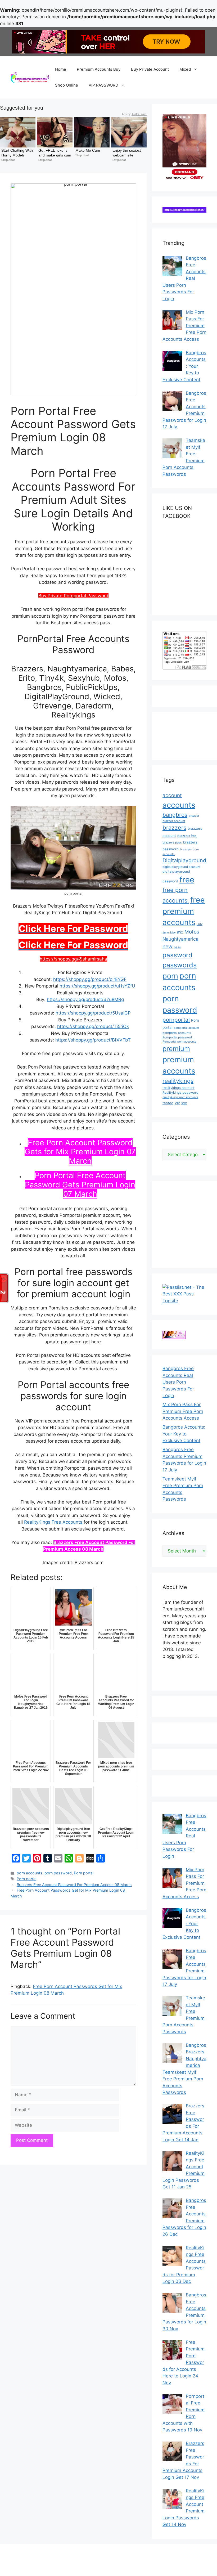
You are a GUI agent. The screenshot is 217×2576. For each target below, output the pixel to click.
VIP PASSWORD (103, 85)
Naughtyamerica (180, 939)
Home (61, 69)
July (200, 924)
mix (180, 932)
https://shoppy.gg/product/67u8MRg (85, 999)
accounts (179, 805)
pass (177, 947)
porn (170, 976)
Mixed (185, 69)
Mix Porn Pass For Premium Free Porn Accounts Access (183, 1411)
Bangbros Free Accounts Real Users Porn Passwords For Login (178, 1382)
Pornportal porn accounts (179, 1042)
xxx (184, 1103)
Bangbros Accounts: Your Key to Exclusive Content (184, 1434)
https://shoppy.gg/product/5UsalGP (93, 1013)
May (173, 933)
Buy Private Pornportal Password (73, 596)
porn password (58, 1873)
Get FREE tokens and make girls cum (55, 153)
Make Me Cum (88, 150)
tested (168, 1103)
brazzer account (174, 821)
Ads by (134, 114)
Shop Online (67, 85)
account (172, 795)
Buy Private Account (150, 69)
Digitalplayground (184, 860)
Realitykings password (180, 1092)
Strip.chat (8, 160)
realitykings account (178, 1088)
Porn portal (84, 1873)
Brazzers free (187, 836)
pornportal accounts (177, 1033)
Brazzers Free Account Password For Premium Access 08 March (74, 1885)
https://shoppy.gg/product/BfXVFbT (93, 1040)
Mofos (192, 932)
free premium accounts (184, 911)
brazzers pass (172, 842)
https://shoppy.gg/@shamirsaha (73, 959)
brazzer (194, 816)
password (177, 955)
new (168, 946)
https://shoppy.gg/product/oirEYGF (90, 979)
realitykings (178, 1081)
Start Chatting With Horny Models (18, 153)
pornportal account (186, 1028)
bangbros (175, 815)
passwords (180, 965)
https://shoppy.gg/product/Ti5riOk (93, 1026)
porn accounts (30, 1873)
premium (176, 1049)
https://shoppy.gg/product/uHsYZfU (97, 986)
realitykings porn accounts (180, 1097)
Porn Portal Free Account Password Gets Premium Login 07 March (80, 1185)
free (187, 880)
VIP (177, 1103)
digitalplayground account (181, 867)
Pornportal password (177, 1037)
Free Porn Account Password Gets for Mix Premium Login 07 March (80, 1152)
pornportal (176, 1020)
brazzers (174, 828)
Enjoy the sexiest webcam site (127, 153)
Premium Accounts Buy (99, 69)
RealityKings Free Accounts (53, 1522)
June (166, 933)
